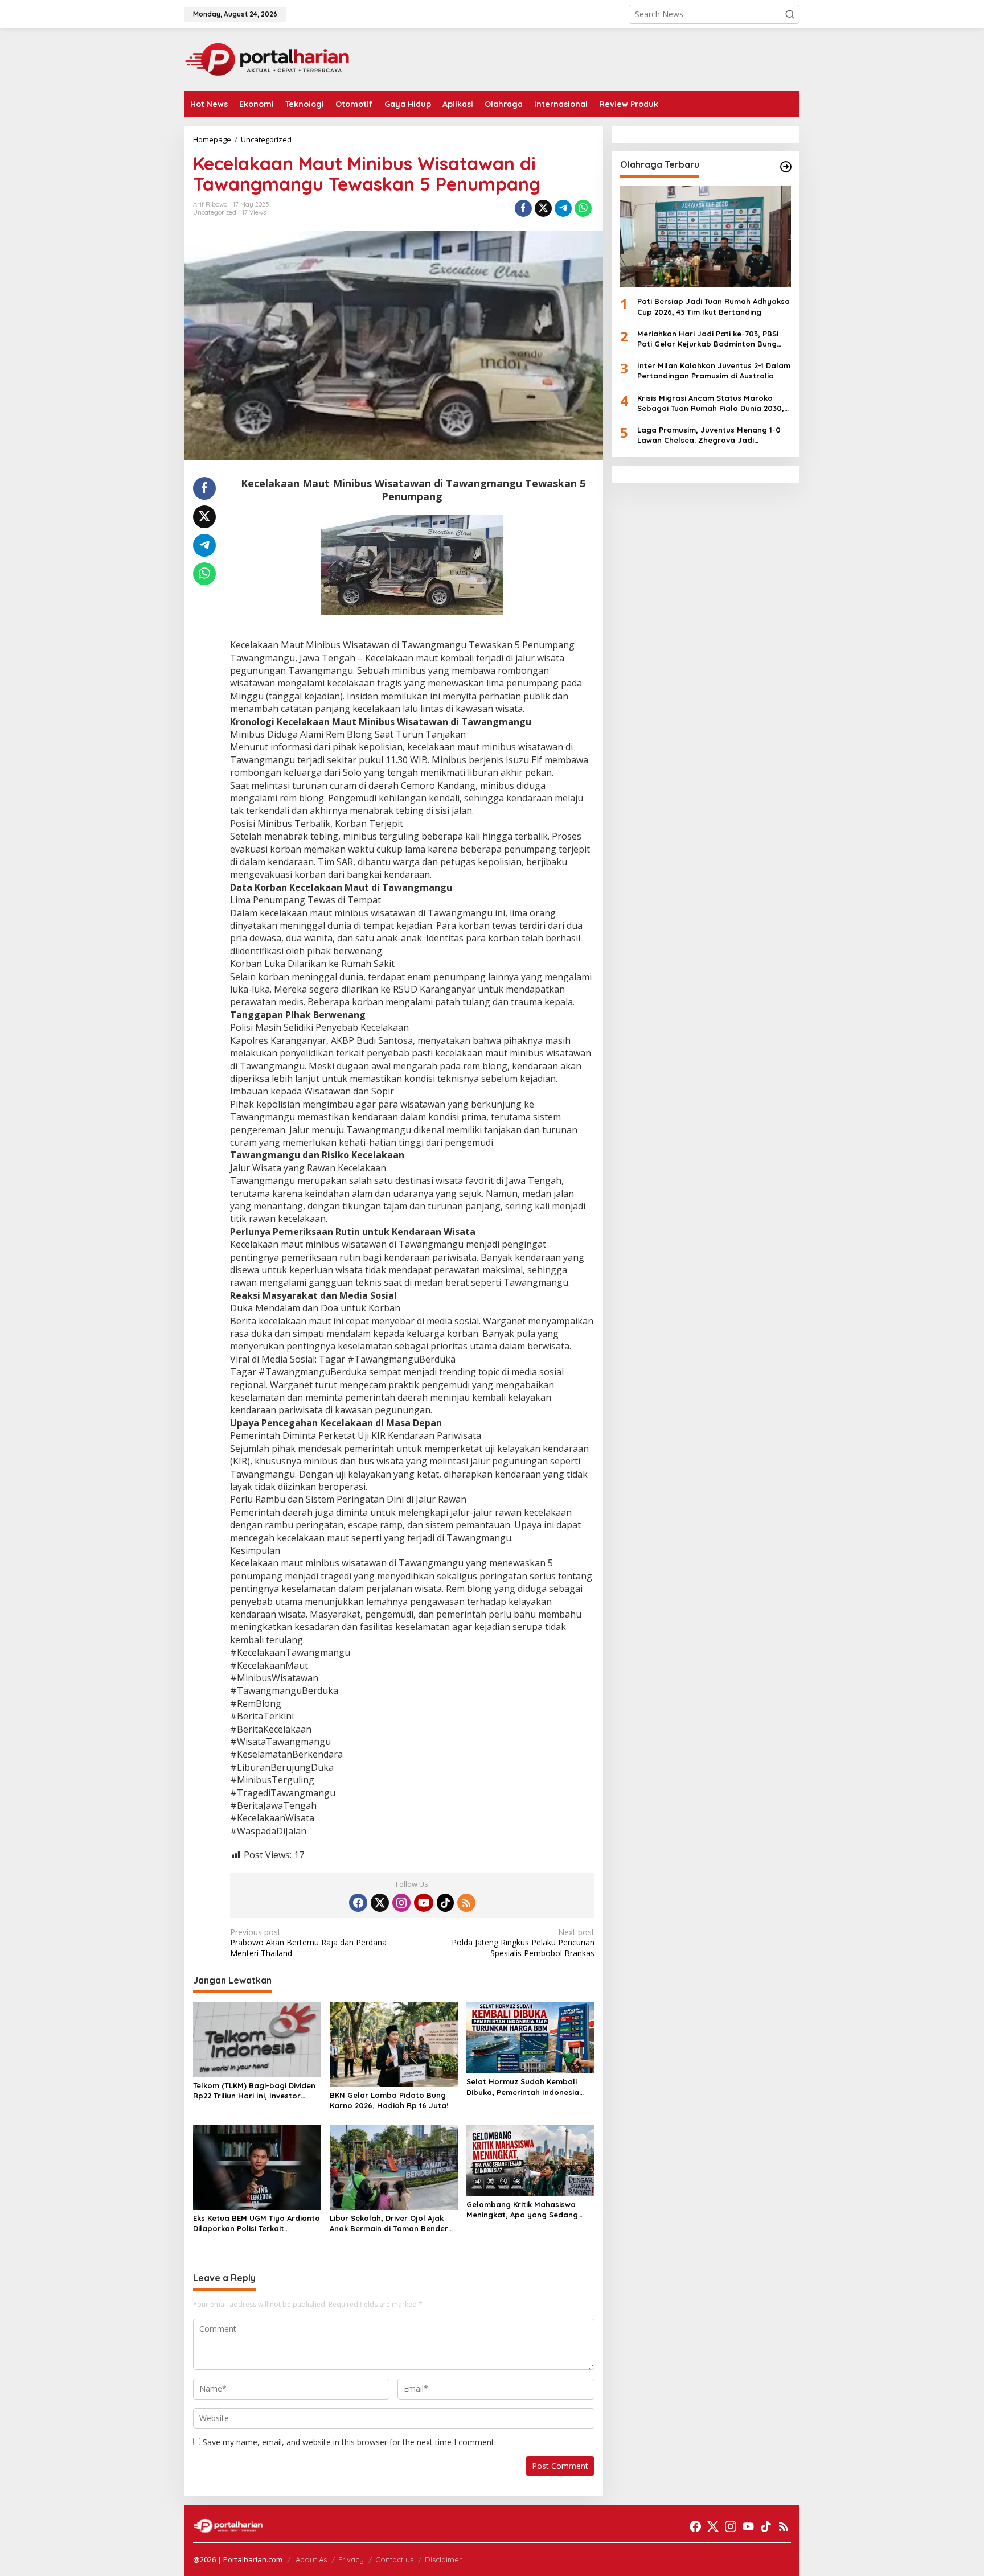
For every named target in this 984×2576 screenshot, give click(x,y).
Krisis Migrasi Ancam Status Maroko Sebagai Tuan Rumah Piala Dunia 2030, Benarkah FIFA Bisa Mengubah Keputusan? (711, 403)
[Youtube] (424, 1903)
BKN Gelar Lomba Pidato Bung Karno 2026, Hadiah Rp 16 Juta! (389, 2100)
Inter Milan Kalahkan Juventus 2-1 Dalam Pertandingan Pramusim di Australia (714, 371)
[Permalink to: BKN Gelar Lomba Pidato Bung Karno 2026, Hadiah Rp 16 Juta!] (394, 2043)
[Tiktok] (445, 1903)
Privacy (351, 2559)
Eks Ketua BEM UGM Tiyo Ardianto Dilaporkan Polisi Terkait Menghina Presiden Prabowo (257, 2223)
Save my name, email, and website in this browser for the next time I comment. (349, 2442)
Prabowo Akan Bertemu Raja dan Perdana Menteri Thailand (308, 1943)
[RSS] (466, 1903)
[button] (790, 14)
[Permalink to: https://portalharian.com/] (786, 167)
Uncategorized (215, 212)
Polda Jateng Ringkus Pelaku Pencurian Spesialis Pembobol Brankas (523, 1943)
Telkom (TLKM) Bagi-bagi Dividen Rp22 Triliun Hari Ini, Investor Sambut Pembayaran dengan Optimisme (254, 2091)
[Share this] (523, 208)
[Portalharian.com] (267, 59)
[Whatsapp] (583, 208)
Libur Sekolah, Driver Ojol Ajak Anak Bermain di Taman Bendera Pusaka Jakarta (391, 2223)
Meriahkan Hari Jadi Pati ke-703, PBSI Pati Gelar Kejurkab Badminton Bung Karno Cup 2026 (708, 339)
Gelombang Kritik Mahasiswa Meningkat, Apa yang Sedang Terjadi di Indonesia (522, 2210)
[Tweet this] (543, 208)
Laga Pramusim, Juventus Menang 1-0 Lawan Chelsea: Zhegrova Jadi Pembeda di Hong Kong (709, 435)
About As (311, 2559)
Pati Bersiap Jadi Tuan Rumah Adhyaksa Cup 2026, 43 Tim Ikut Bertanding (714, 306)
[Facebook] (358, 1903)
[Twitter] (380, 1903)
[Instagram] (401, 1903)
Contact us (394, 2559)
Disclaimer (443, 2559)
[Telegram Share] (563, 208)
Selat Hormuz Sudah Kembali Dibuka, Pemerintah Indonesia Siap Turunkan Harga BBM (523, 2087)
